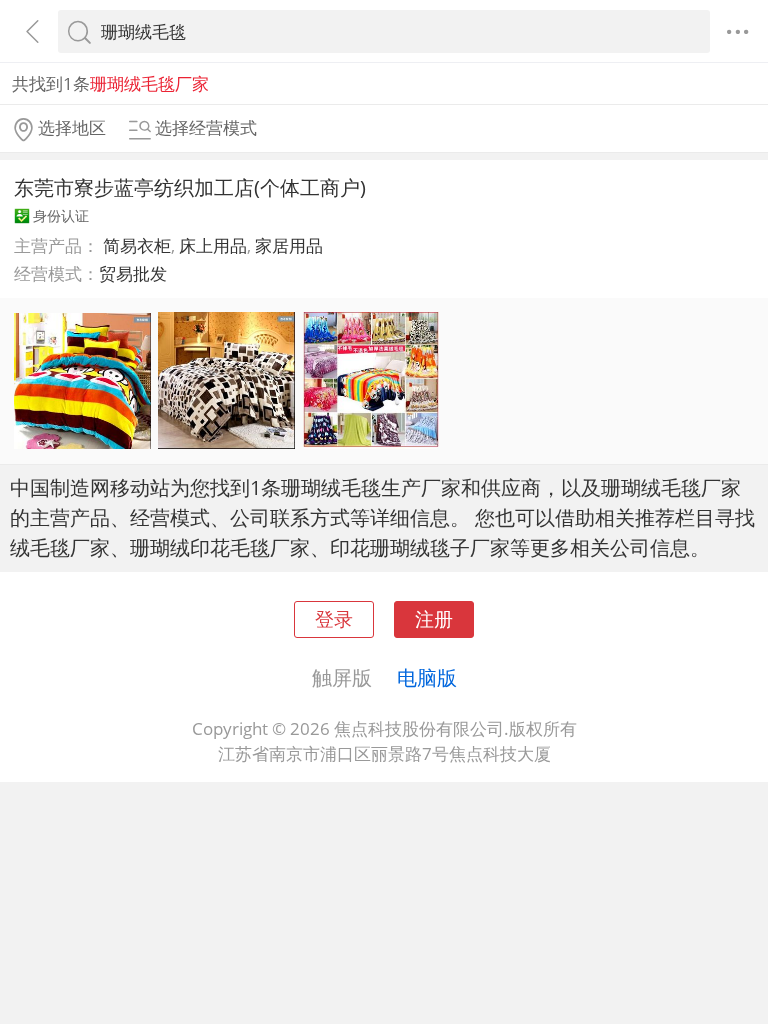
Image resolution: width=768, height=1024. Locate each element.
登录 (334, 618)
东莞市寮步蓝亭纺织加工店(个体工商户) (190, 187)
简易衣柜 (137, 245)
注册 (434, 618)
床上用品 (213, 245)
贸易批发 (133, 273)
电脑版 (427, 677)
